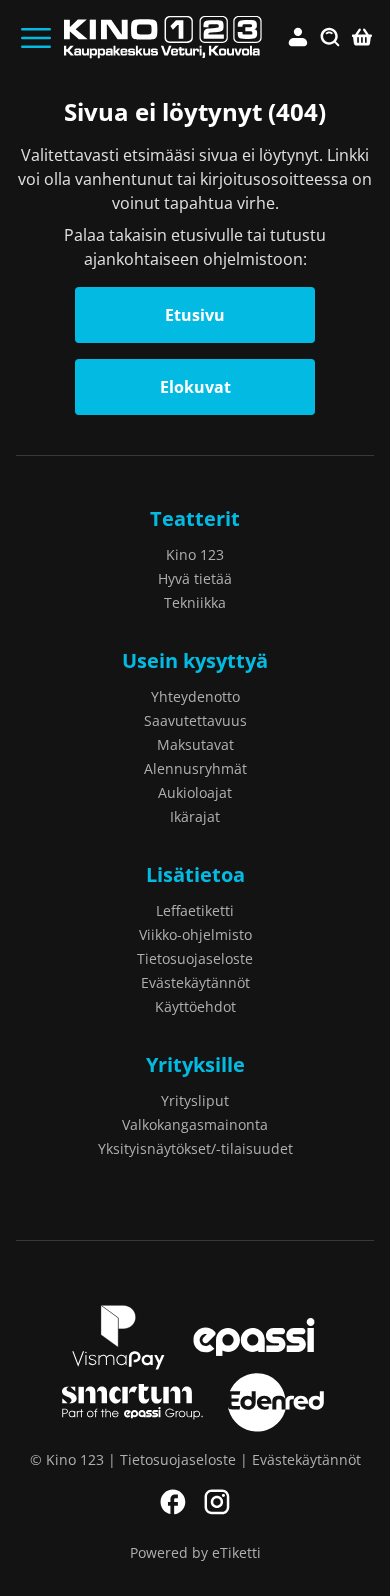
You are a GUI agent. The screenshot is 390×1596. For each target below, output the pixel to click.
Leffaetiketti (195, 910)
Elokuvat (195, 387)
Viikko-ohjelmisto (195, 934)
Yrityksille (195, 1064)
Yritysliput (195, 1100)
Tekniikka (195, 602)
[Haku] (330, 38)
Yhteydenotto (195, 696)
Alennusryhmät (195, 768)
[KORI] (362, 38)
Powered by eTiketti (195, 1552)
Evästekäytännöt (195, 982)
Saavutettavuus (195, 720)
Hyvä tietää (195, 578)
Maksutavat (195, 744)
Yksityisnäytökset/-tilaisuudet (195, 1148)
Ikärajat (195, 816)
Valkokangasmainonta (195, 1124)
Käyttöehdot (195, 1006)
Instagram (217, 1502)
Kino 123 (195, 554)
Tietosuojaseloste (195, 958)
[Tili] (298, 38)
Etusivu (195, 315)
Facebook (173, 1502)
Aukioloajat (195, 792)
